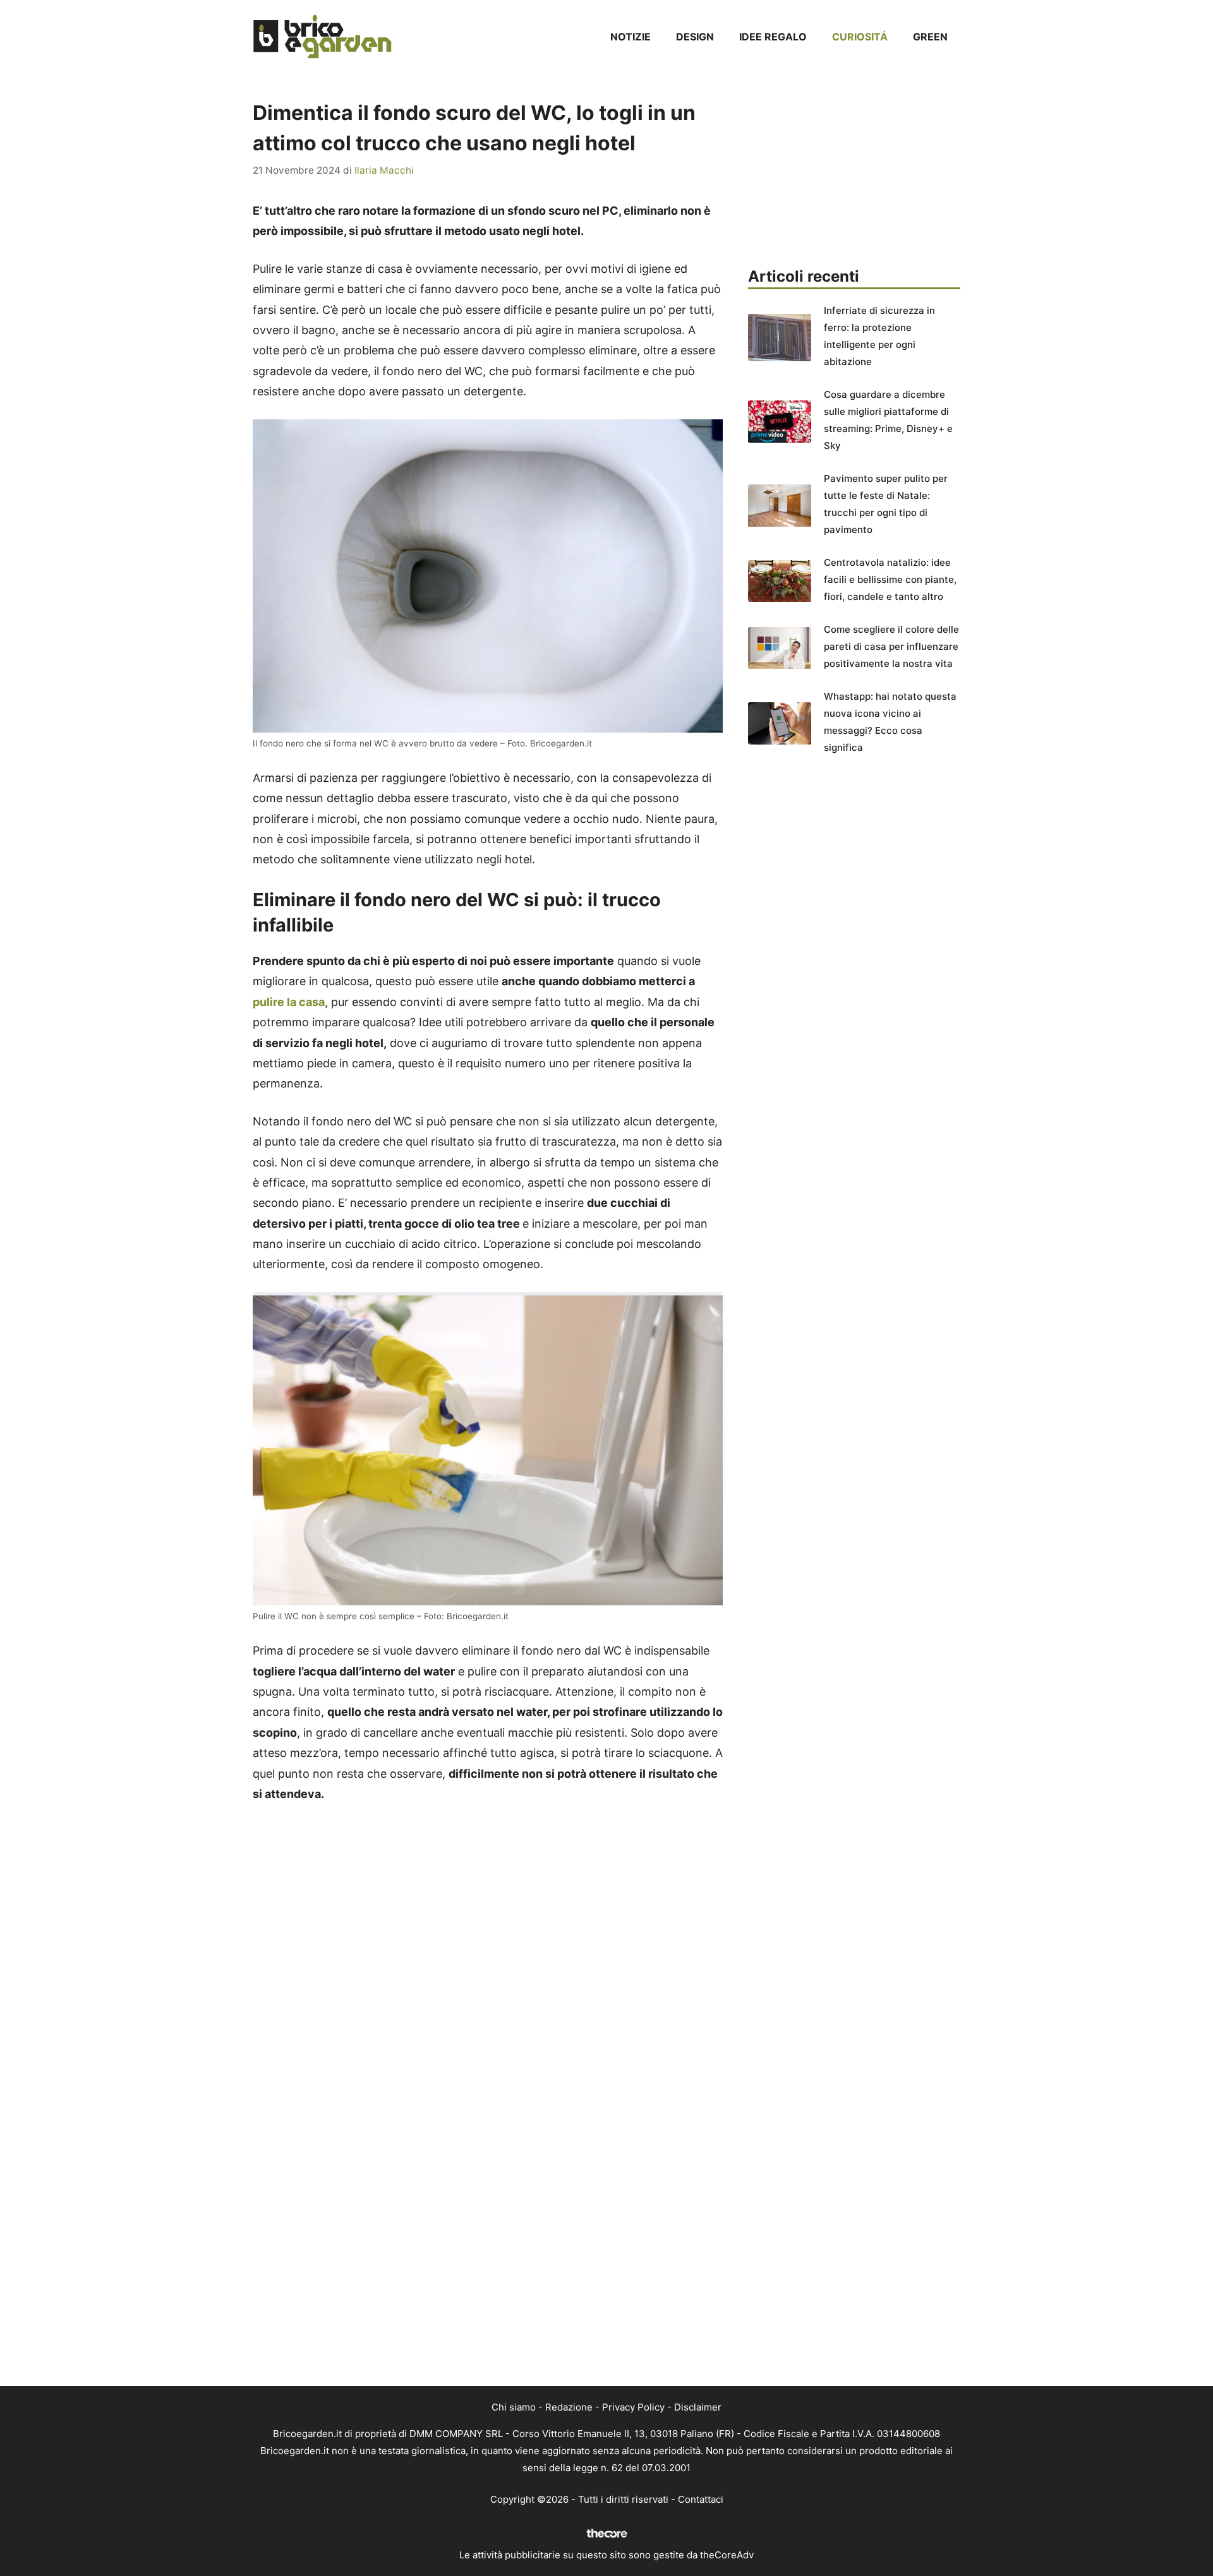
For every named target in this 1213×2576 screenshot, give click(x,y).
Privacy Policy (633, 2407)
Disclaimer (698, 2407)
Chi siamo (514, 2407)
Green (930, 37)
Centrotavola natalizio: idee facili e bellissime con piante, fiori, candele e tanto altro (890, 579)
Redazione (569, 2407)
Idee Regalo (773, 37)
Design (695, 37)
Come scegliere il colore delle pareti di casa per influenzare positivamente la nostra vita (891, 646)
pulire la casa (289, 1002)
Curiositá (860, 37)
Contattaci (701, 2499)
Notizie (631, 37)
